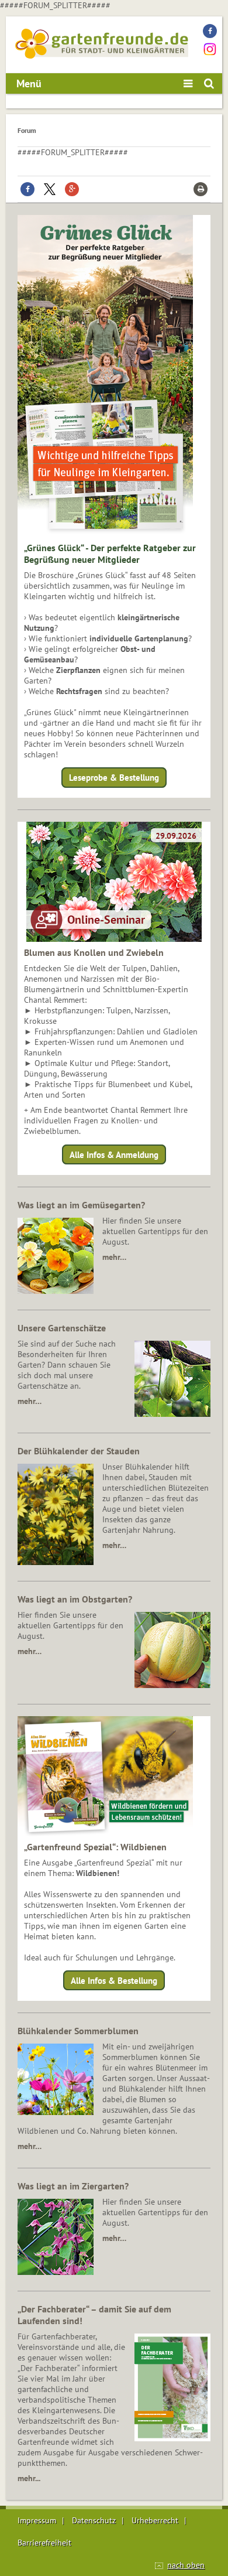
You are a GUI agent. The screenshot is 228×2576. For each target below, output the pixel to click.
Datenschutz (94, 2520)
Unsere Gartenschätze (62, 1328)
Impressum (37, 2520)
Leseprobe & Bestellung (114, 778)
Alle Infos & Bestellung (114, 1981)
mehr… (114, 1257)
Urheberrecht (155, 2520)
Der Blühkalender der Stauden (79, 1451)
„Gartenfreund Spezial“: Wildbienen (95, 1847)
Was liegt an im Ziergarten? (73, 2186)
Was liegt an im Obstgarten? (75, 1599)
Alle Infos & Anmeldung (114, 1154)
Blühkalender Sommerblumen (78, 2031)
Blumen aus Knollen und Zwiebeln (94, 952)
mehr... (29, 2478)
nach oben (186, 2565)
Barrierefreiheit (44, 2543)
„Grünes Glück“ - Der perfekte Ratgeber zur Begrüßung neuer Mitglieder (110, 554)
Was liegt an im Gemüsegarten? (81, 1205)
